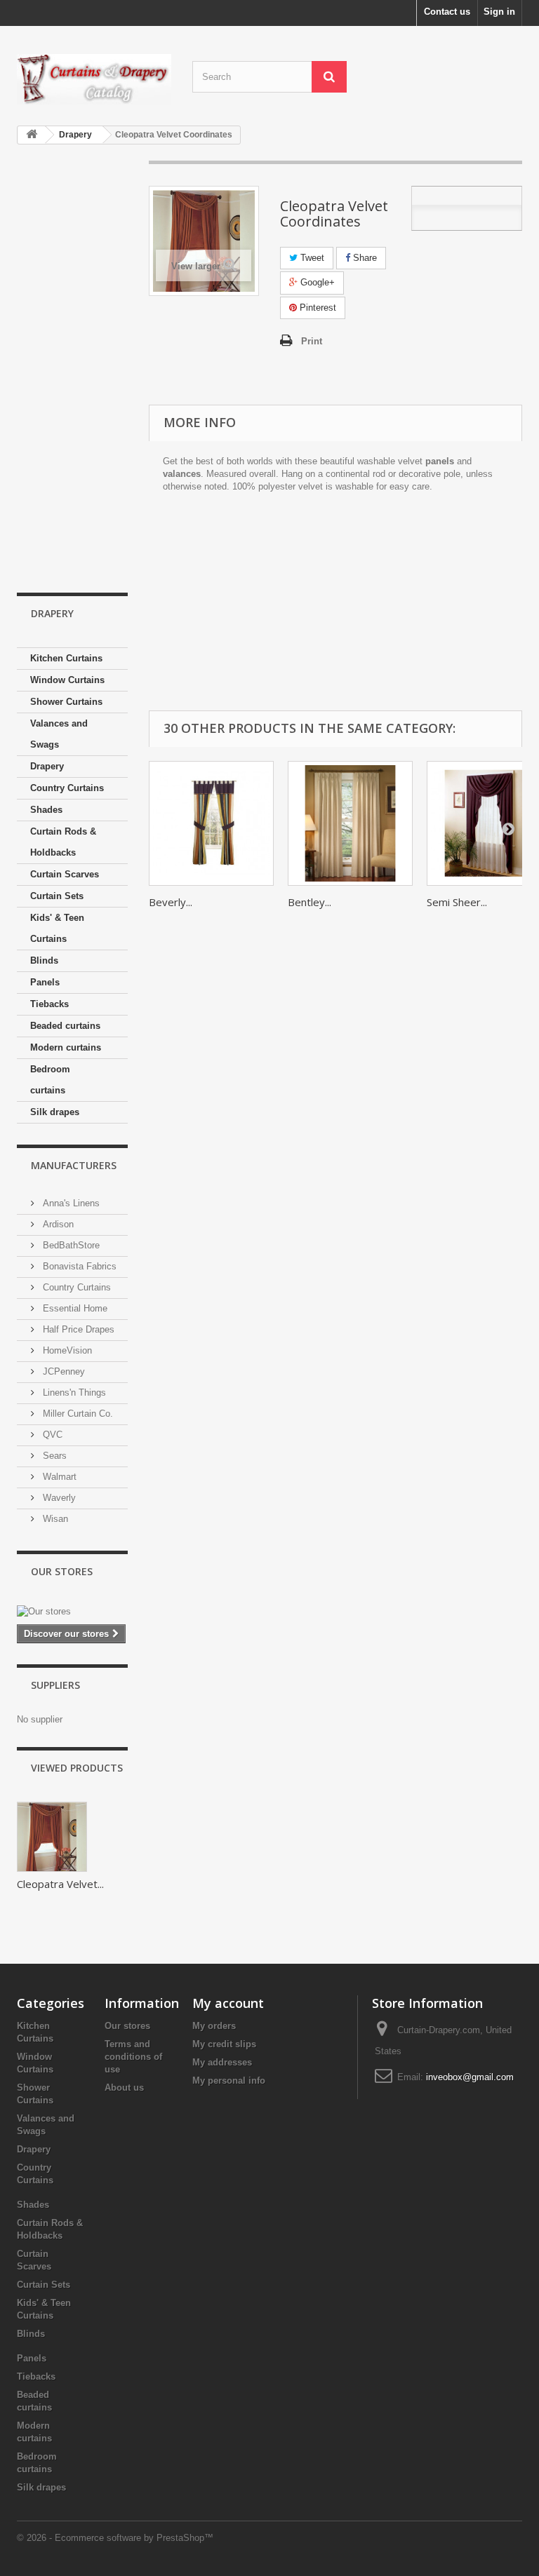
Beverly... (171, 902)
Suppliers (55, 1685)
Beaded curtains (65, 1026)
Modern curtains (66, 1047)
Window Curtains (67, 680)
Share (364, 258)
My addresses (222, 2062)
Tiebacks (49, 1004)
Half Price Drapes (77, 1329)
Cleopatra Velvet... (60, 1884)
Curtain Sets (57, 896)
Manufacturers (74, 1165)
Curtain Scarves (65, 874)
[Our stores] (72, 1612)
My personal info (229, 2081)
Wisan (54, 1519)
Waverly (58, 1498)
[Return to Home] (32, 135)
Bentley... (310, 902)
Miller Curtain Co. (76, 1414)
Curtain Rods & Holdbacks (63, 842)
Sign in (499, 12)
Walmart (58, 1477)
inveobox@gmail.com (470, 2077)
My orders (214, 2026)
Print (312, 341)
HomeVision (66, 1350)
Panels (45, 982)
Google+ (316, 282)
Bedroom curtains (50, 1080)
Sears (53, 1456)
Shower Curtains (66, 702)
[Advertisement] (72, 370)
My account (228, 2003)
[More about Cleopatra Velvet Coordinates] (52, 1837)
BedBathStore (70, 1245)
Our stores (62, 1571)
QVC (51, 1435)
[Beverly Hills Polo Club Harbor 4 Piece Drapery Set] (211, 823)
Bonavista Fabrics (78, 1266)
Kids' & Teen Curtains (57, 928)
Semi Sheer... (457, 902)
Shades (46, 810)
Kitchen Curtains (66, 658)
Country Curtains (67, 788)
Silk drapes (55, 1112)
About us (124, 2088)
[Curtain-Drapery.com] (94, 79)
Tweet (311, 258)
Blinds (44, 960)
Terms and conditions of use (133, 2057)
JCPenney (62, 1371)
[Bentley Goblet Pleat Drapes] (350, 823)
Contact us (447, 12)
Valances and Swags (59, 734)
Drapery (47, 766)
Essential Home (74, 1308)
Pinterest (317, 308)
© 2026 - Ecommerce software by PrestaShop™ (115, 2538)
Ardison (57, 1224)
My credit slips (224, 2044)
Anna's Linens (70, 1203)
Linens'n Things (73, 1392)
